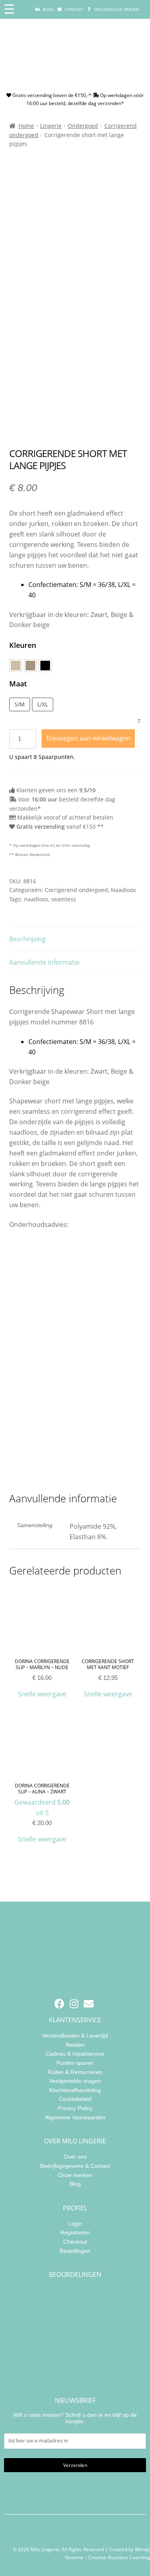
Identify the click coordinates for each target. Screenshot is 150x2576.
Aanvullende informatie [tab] (44, 962)
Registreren (75, 2232)
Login (75, 2223)
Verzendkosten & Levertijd (75, 2036)
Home (26, 126)
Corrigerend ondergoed (76, 890)
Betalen (75, 2044)
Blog (47, 9)
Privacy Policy (75, 2108)
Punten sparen (75, 2063)
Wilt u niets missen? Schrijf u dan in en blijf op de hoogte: (75, 2418)
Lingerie (51, 126)
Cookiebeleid (75, 2099)
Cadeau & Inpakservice (75, 2054)
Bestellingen (75, 2250)
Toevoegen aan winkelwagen (88, 738)
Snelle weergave (42, 1694)
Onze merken (75, 2175)
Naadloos (123, 890)
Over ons (75, 2157)
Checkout (75, 2241)
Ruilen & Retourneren (75, 2072)
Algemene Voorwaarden (75, 2117)
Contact (73, 9)
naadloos (36, 899)
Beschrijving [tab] (27, 939)
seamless (64, 899)
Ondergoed (83, 126)
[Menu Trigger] (9, 9)
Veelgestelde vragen (116, 9)
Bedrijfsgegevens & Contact (75, 2165)
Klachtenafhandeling (75, 2090)
